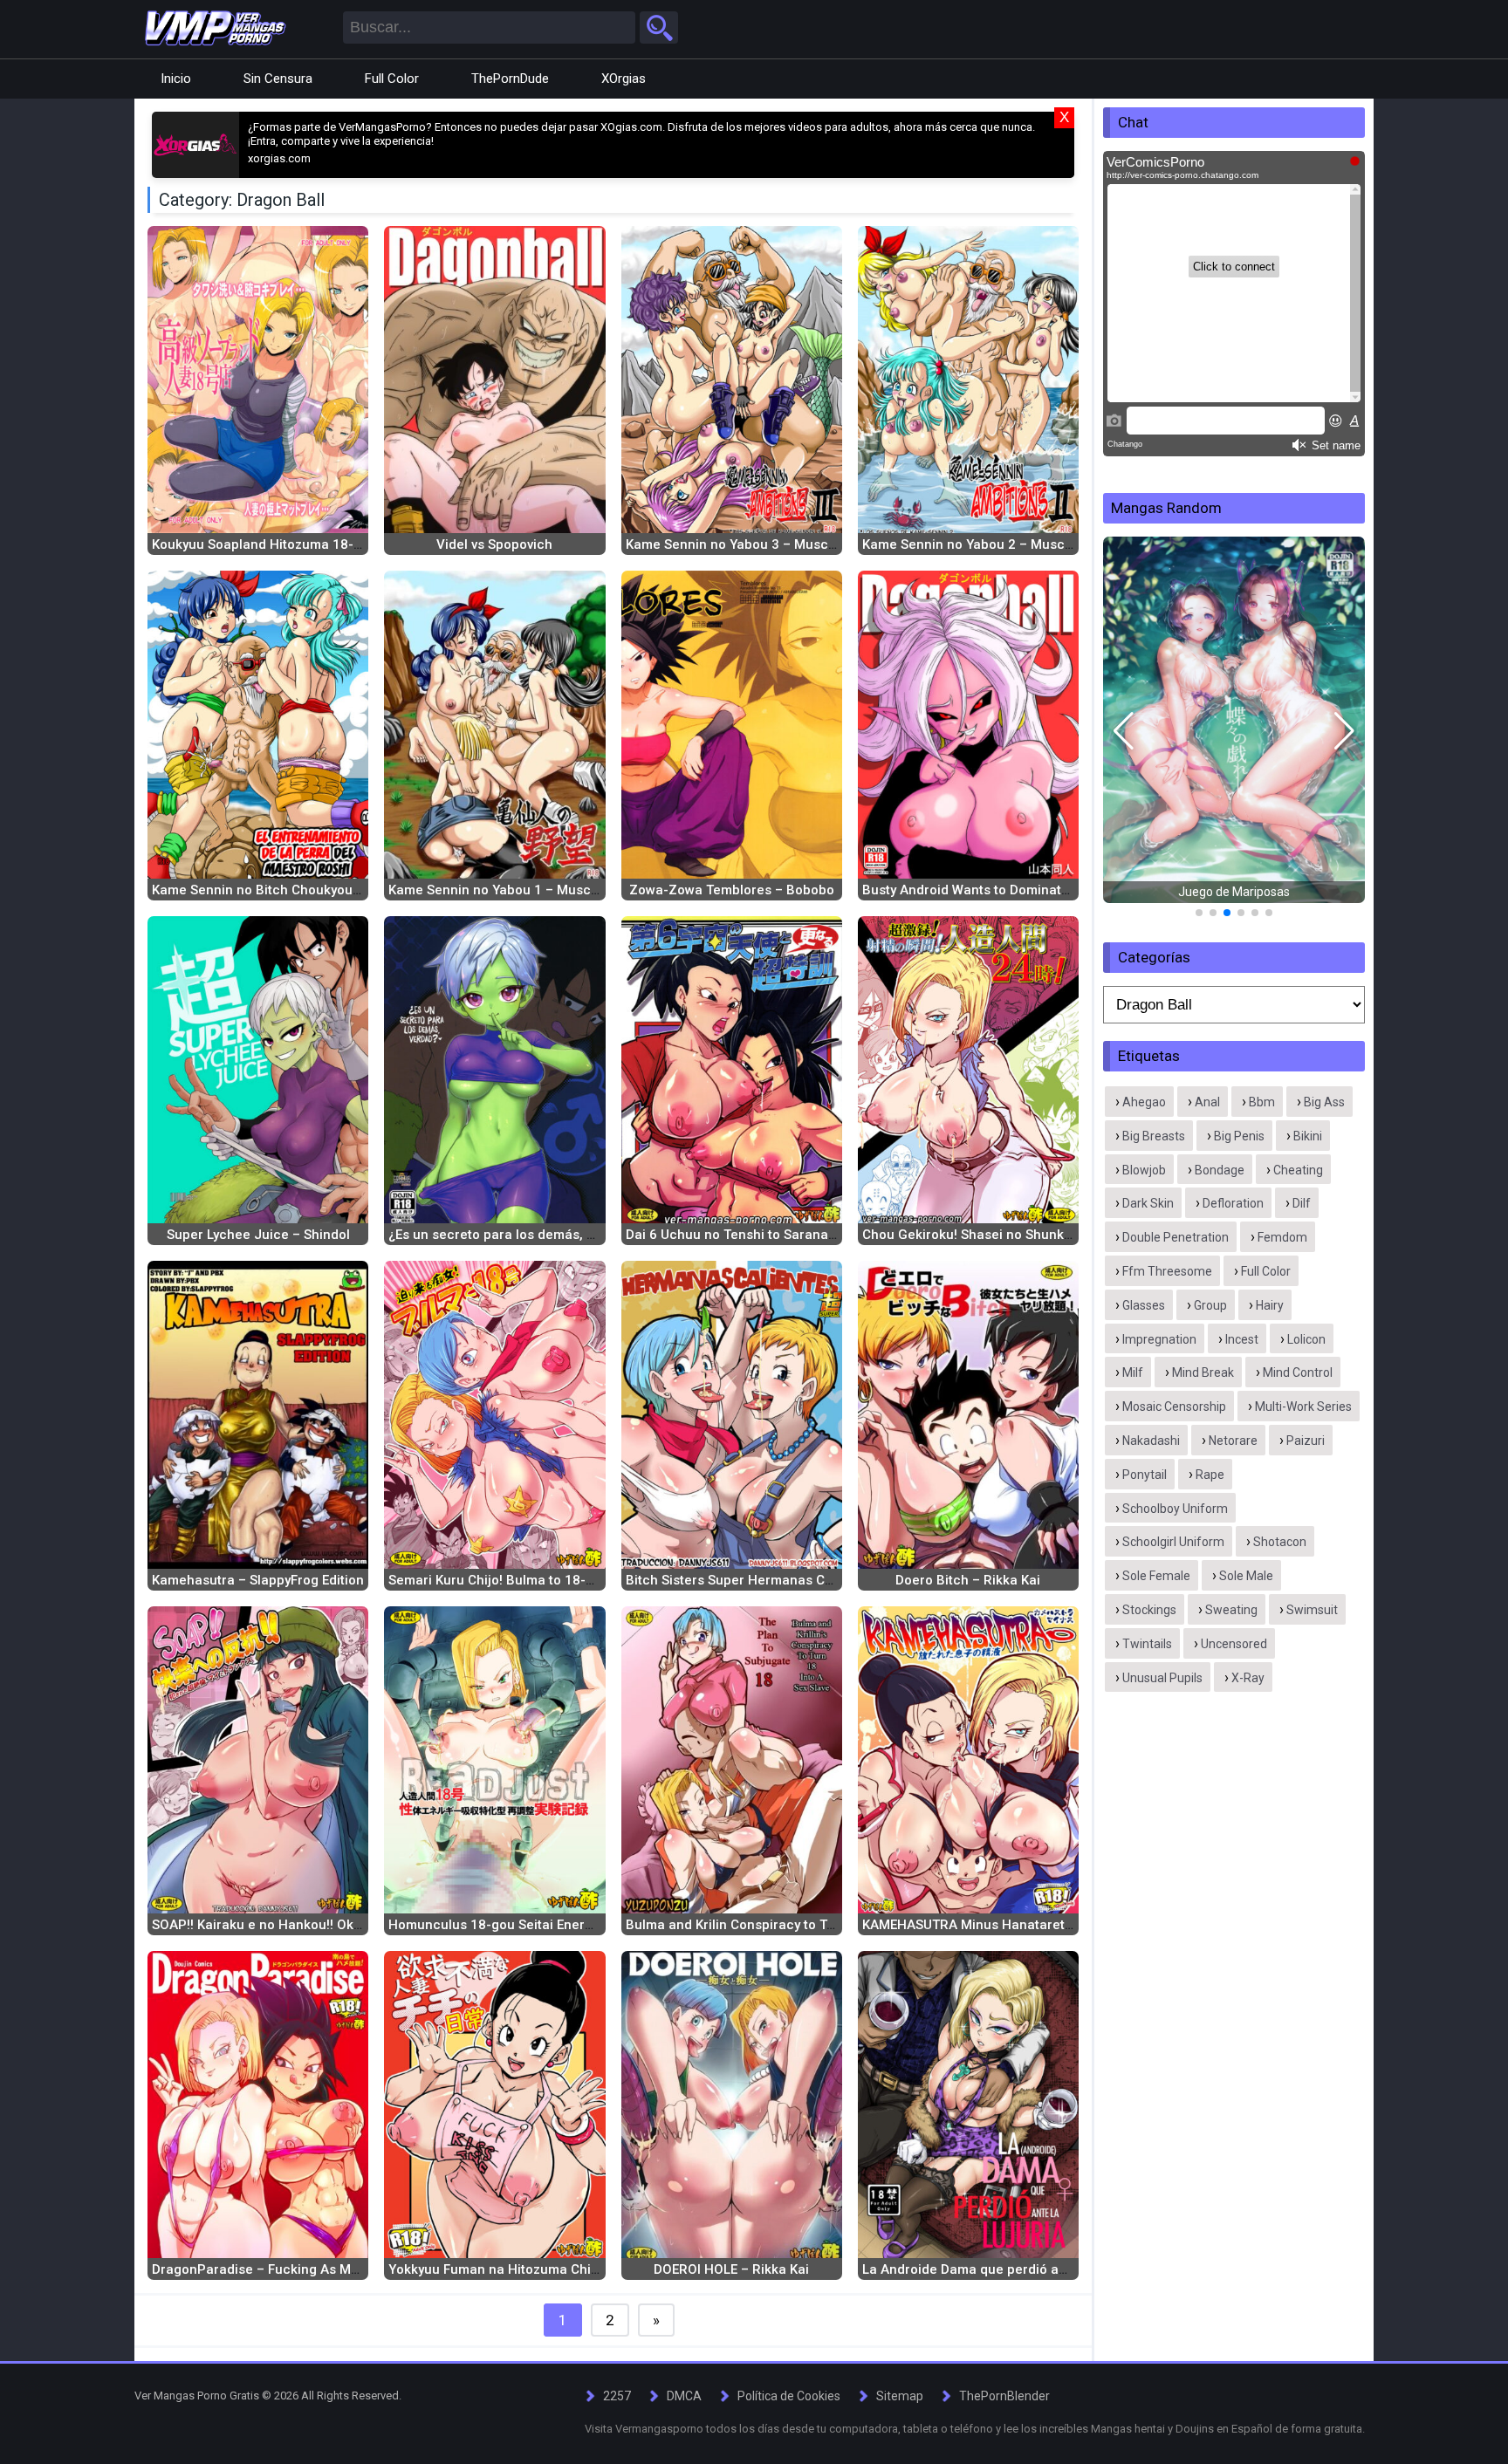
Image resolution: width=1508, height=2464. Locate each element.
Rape (1210, 1475)
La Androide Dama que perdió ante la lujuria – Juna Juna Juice (1059, 2269)
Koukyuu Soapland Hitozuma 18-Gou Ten (278, 544)
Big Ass (1324, 1102)
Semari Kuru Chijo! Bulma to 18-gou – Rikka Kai (535, 1580)
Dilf (1302, 1203)
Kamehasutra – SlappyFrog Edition (258, 1580)
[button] (1124, 731)
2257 (617, 2396)
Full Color (392, 79)
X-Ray (1248, 1678)
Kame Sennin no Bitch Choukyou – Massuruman (300, 890)
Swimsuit (1312, 1610)
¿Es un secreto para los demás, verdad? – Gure (535, 1235)
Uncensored (1234, 1644)
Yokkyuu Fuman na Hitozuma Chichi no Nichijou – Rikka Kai (572, 2269)
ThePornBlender (1004, 2396)
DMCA (684, 2396)
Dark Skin (1148, 1203)
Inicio (176, 79)
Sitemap (900, 2396)
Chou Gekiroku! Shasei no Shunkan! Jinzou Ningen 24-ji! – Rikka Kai (1073, 1235)
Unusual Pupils (1162, 1678)
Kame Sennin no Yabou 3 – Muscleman (746, 544)
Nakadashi (1151, 1441)
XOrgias (624, 79)
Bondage (1220, 1170)
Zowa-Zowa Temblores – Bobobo (732, 890)
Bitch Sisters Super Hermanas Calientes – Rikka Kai (786, 1580)
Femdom (1282, 1237)
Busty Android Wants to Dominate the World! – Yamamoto (1039, 890)
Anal (1207, 1102)
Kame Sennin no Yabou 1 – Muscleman (509, 890)
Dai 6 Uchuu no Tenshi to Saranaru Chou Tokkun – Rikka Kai (811, 1235)
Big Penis (1239, 1136)
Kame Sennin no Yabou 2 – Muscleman (983, 544)
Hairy (1270, 1305)
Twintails (1147, 1644)
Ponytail (1145, 1475)
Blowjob (1144, 1170)
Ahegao (1144, 1102)
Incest (1242, 1339)
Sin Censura (278, 79)
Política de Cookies (789, 2396)
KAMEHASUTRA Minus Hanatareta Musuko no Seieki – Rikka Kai (1059, 1925)
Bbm (1262, 1102)
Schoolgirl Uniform (1173, 1542)
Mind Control (1298, 1372)
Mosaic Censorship (1174, 1407)
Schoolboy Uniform (1175, 1509)
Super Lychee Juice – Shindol (258, 1235)
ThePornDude (510, 79)
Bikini (1308, 1136)
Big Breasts (1154, 1136)
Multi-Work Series (1303, 1407)
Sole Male (1246, 1576)
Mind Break (1203, 1372)
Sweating (1231, 1610)
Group (1210, 1305)
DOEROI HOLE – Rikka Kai (731, 2269)
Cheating (1298, 1170)
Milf (1133, 1372)
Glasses (1144, 1305)
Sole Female (1156, 1576)
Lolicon (1306, 1339)
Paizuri (1306, 1441)
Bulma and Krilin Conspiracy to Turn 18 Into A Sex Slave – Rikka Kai (833, 1925)
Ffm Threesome (1167, 1271)
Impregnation (1159, 1339)
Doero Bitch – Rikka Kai (968, 1580)
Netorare (1233, 1441)
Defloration (1233, 1203)
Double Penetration (1176, 1237)
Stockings (1149, 1610)
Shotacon (1280, 1542)
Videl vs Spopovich (494, 544)
